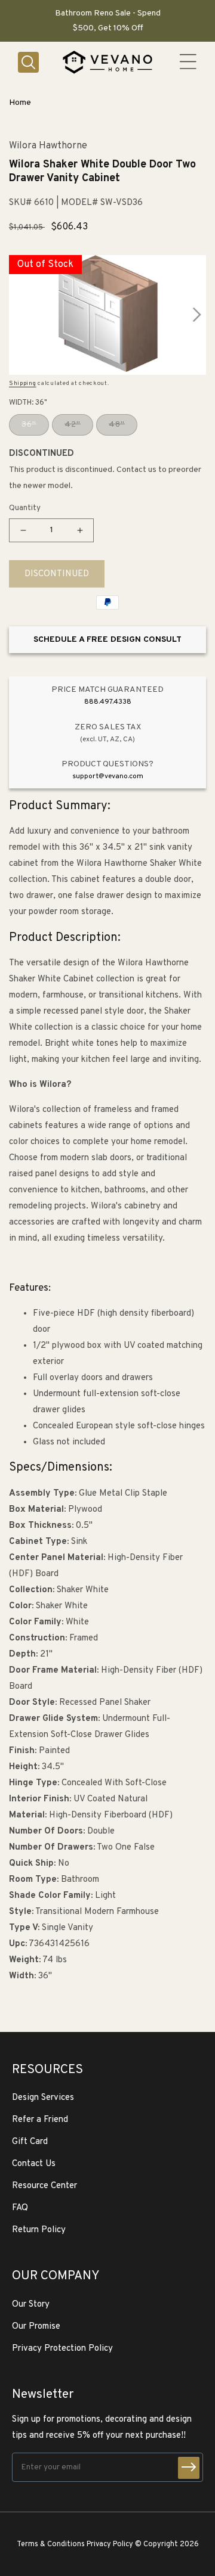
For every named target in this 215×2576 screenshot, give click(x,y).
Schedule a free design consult (107, 640)
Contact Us (34, 2164)
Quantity (25, 508)
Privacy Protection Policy (62, 2349)
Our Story (31, 2305)
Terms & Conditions (51, 2544)
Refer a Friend (40, 2120)
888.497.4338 (108, 702)
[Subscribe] (189, 2468)
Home (20, 103)
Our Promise (36, 2327)
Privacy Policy (110, 2544)
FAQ (20, 2208)
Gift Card (30, 2142)
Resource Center (44, 2186)
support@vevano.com (108, 776)
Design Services (43, 2098)
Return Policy (39, 2230)
